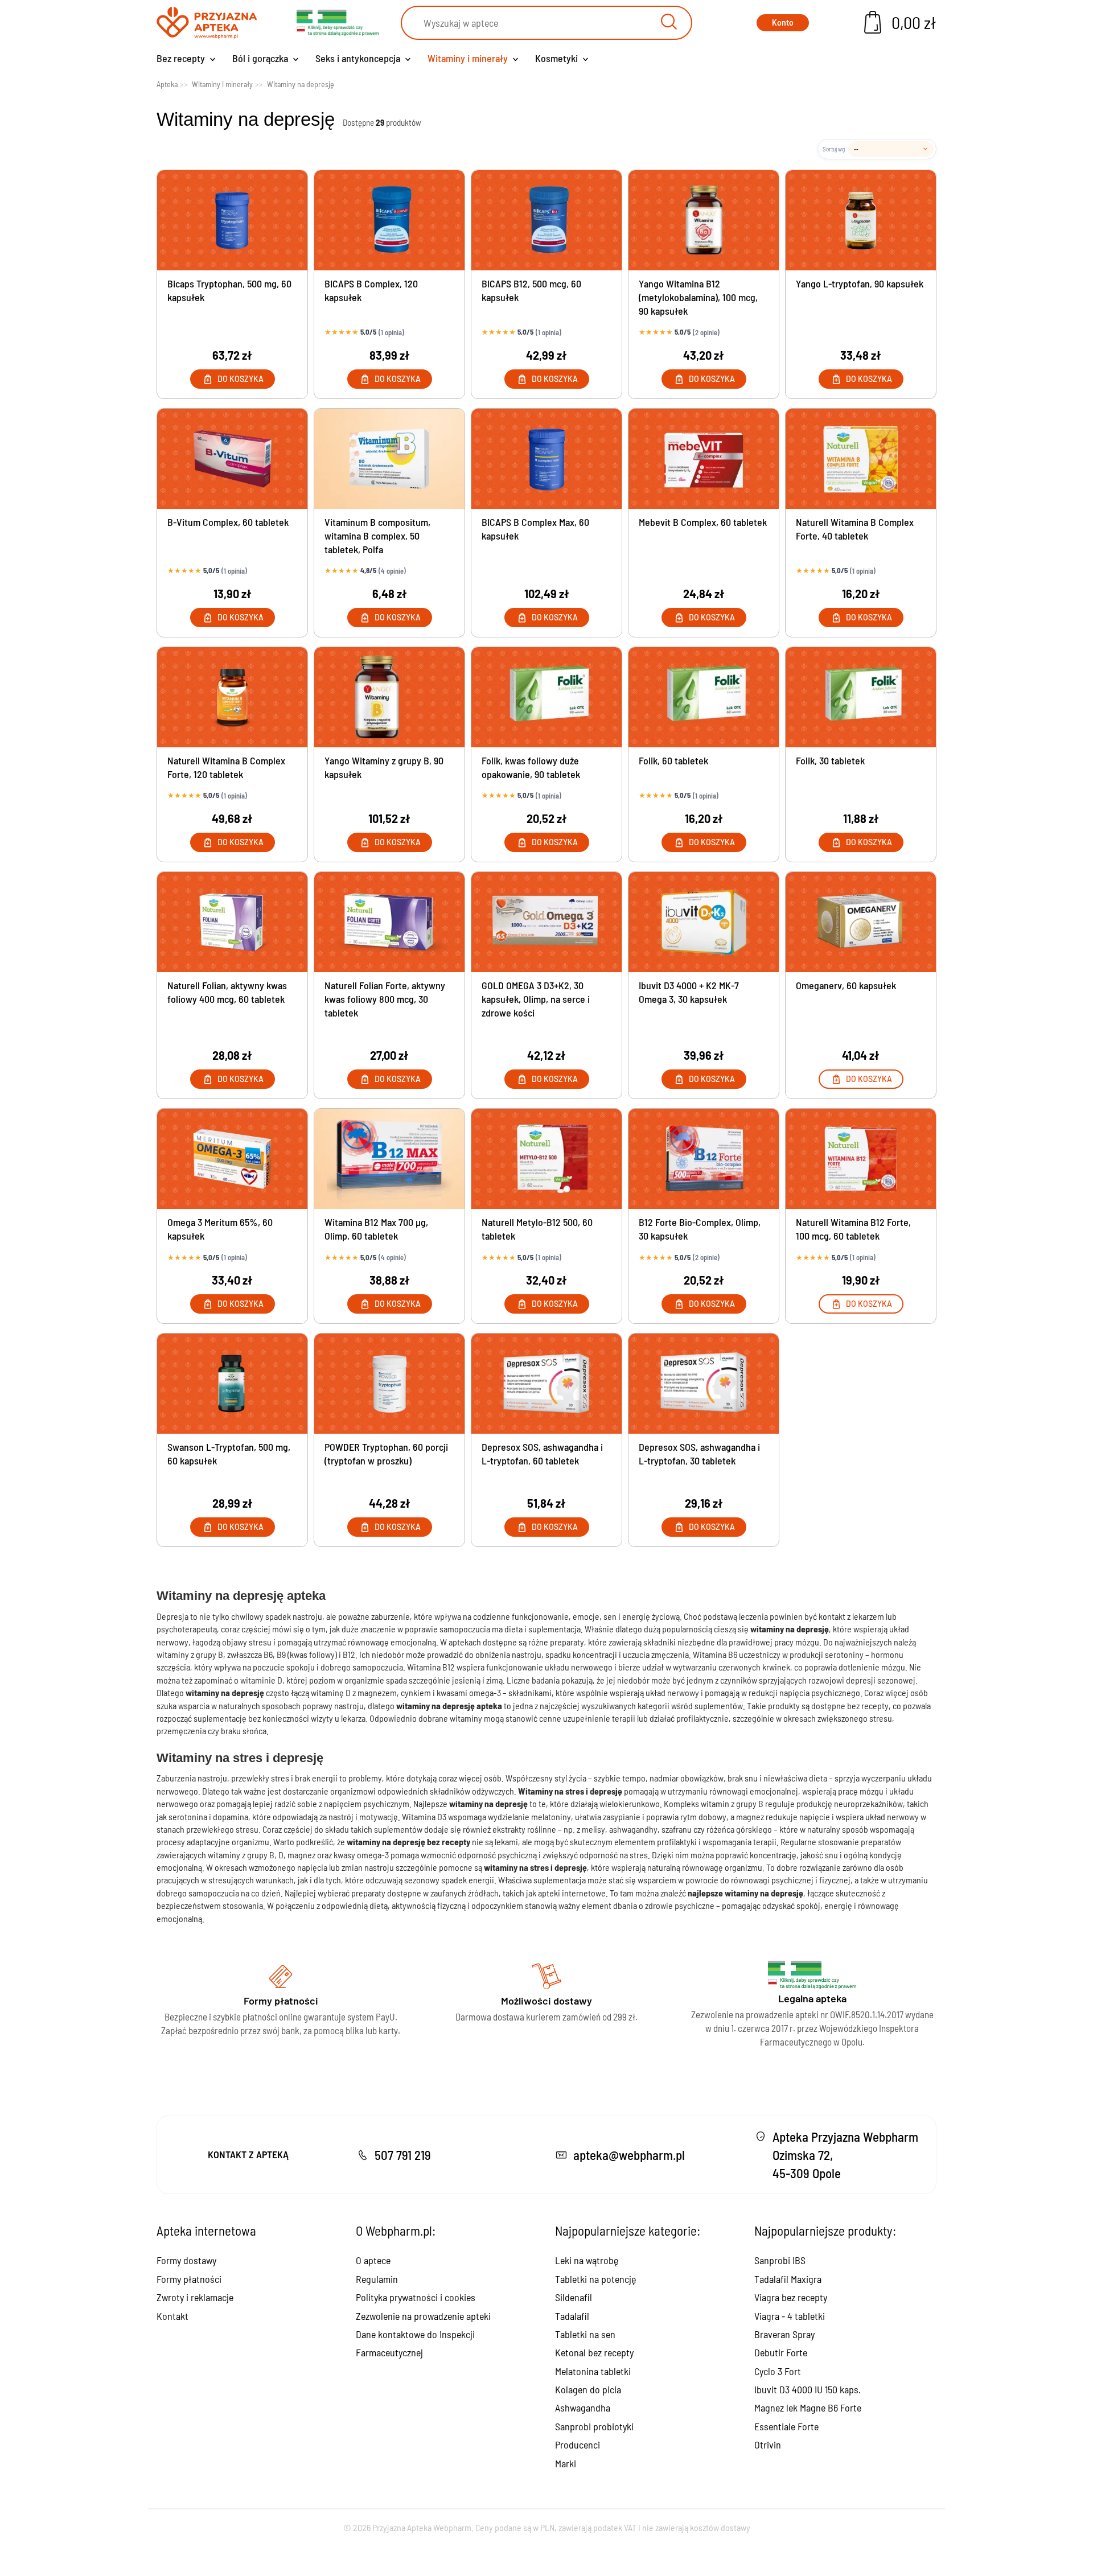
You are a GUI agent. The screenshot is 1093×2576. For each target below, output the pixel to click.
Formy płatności (189, 2279)
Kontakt (172, 2316)
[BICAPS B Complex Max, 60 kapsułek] (546, 459)
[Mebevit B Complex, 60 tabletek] (704, 459)
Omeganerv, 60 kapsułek (846, 985)
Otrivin (768, 2445)
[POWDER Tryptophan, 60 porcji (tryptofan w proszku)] (389, 1384)
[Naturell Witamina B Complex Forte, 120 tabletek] (232, 697)
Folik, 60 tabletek (673, 760)
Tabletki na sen (585, 2334)
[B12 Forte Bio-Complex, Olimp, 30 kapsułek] (704, 1159)
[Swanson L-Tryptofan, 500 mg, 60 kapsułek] (232, 1384)
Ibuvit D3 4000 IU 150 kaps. (808, 2389)
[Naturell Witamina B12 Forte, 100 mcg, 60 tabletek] (861, 1159)
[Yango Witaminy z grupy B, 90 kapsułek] (389, 697)
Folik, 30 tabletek (830, 760)
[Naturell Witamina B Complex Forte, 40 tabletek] (861, 459)
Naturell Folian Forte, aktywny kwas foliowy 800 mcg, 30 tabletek (385, 999)
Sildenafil (574, 2297)
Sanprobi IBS (780, 2260)
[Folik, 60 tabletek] (704, 697)
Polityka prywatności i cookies (416, 2297)
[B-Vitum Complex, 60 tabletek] (232, 459)
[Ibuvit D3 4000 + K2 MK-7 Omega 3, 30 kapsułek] (704, 922)
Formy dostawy (186, 2260)
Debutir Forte (781, 2352)
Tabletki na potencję (595, 2279)
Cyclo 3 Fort (778, 2371)
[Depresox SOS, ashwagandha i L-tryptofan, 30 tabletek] (704, 1384)
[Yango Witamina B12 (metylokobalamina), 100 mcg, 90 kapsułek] (704, 220)
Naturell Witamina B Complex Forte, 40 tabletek (855, 529)
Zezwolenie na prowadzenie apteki (423, 2316)
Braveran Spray (784, 2334)
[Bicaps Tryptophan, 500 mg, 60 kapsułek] (232, 220)
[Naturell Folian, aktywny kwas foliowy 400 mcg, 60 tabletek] (232, 922)
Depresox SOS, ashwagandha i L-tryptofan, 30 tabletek (699, 1454)
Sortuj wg (834, 149)
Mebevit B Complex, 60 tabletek (703, 522)
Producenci (578, 2445)
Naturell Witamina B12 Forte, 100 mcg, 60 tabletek (853, 1229)
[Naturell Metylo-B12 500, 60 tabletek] (546, 1159)
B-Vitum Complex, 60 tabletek (228, 522)
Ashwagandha (583, 2408)
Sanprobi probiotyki (594, 2426)
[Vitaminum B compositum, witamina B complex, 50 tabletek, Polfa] (389, 459)
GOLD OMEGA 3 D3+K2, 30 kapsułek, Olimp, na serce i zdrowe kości (536, 999)
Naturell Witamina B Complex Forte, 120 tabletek (226, 767)
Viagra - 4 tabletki (790, 2316)
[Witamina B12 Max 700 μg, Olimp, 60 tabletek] (389, 1159)
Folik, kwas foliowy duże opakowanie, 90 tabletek (531, 767)
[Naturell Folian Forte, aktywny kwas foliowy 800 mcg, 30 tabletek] (389, 922)
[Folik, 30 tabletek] (861, 697)
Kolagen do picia (588, 2389)
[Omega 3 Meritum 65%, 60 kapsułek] (232, 1159)
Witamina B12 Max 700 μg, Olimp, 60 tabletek (376, 1229)
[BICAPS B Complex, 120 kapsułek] (389, 220)
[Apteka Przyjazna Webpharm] (207, 23)
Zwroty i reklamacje (195, 2297)
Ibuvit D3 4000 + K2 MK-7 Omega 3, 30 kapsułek (689, 992)
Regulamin (377, 2279)
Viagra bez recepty (791, 2297)
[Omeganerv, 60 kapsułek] (861, 922)
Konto (783, 22)
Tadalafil (572, 2316)
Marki (566, 2463)
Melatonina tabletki (593, 2371)
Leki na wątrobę (587, 2260)
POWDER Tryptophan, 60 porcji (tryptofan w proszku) (386, 1454)
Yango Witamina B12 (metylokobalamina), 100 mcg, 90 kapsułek (698, 297)
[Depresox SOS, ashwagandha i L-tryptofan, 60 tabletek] (546, 1384)
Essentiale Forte (786, 2426)
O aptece (373, 2260)
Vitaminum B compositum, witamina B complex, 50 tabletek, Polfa (377, 536)
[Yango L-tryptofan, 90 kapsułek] (861, 220)
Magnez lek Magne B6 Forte (808, 2408)
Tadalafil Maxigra (788, 2279)
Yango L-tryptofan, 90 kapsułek (860, 283)
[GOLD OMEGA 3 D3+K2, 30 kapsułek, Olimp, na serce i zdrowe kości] (546, 922)
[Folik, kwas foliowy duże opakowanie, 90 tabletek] (546, 697)
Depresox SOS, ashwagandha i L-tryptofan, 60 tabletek (542, 1454)
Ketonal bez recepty (594, 2352)
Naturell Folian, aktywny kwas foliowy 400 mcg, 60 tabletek (227, 992)
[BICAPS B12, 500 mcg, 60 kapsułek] (546, 220)
